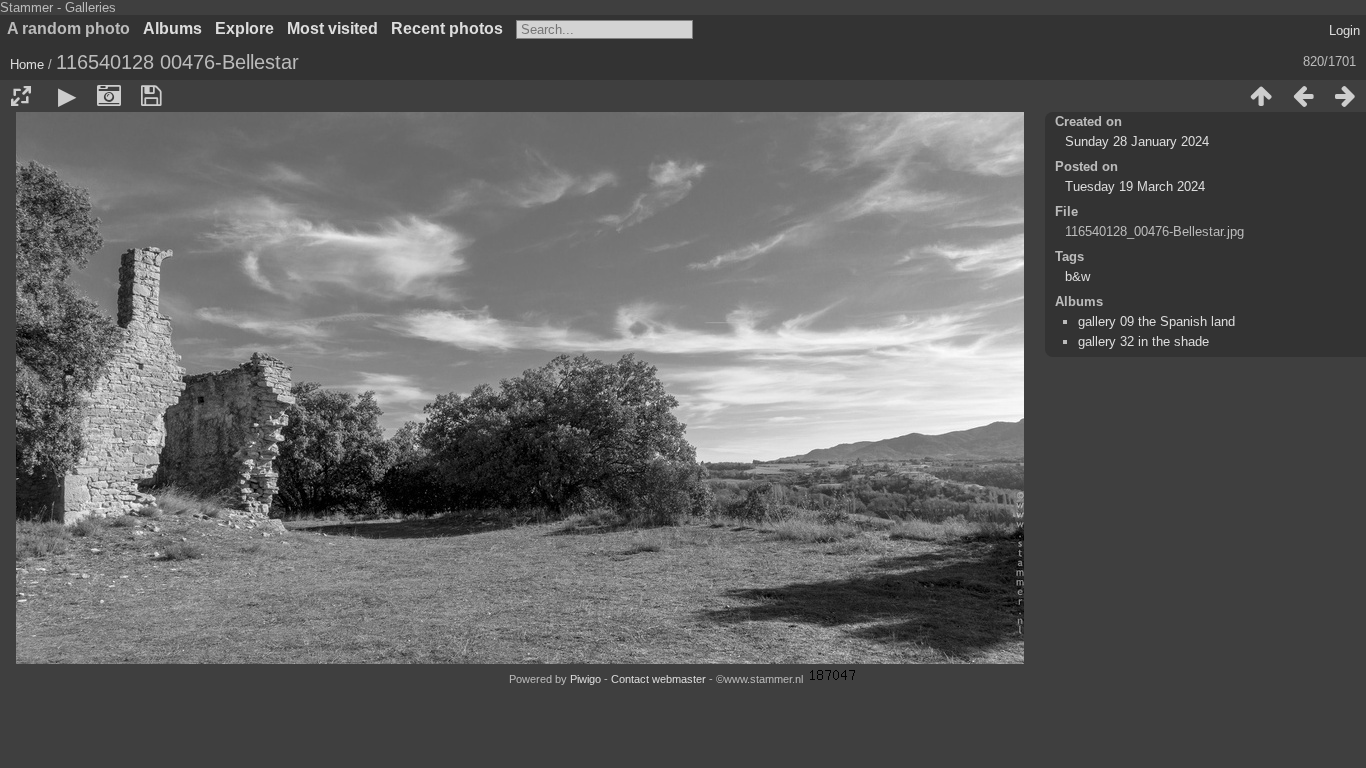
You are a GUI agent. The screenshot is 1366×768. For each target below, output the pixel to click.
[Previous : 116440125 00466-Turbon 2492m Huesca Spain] (1303, 96)
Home (27, 64)
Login (1344, 30)
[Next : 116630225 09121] (1345, 96)
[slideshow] (67, 96)
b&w (1077, 276)
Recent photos (447, 28)
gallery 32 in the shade (1143, 341)
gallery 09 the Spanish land (1156, 321)
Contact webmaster (658, 679)
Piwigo (585, 679)
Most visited (332, 28)
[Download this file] (151, 96)
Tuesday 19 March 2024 (1135, 186)
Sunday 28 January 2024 (1137, 141)
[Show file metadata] (109, 96)
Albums (172, 28)
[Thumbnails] (1261, 96)
